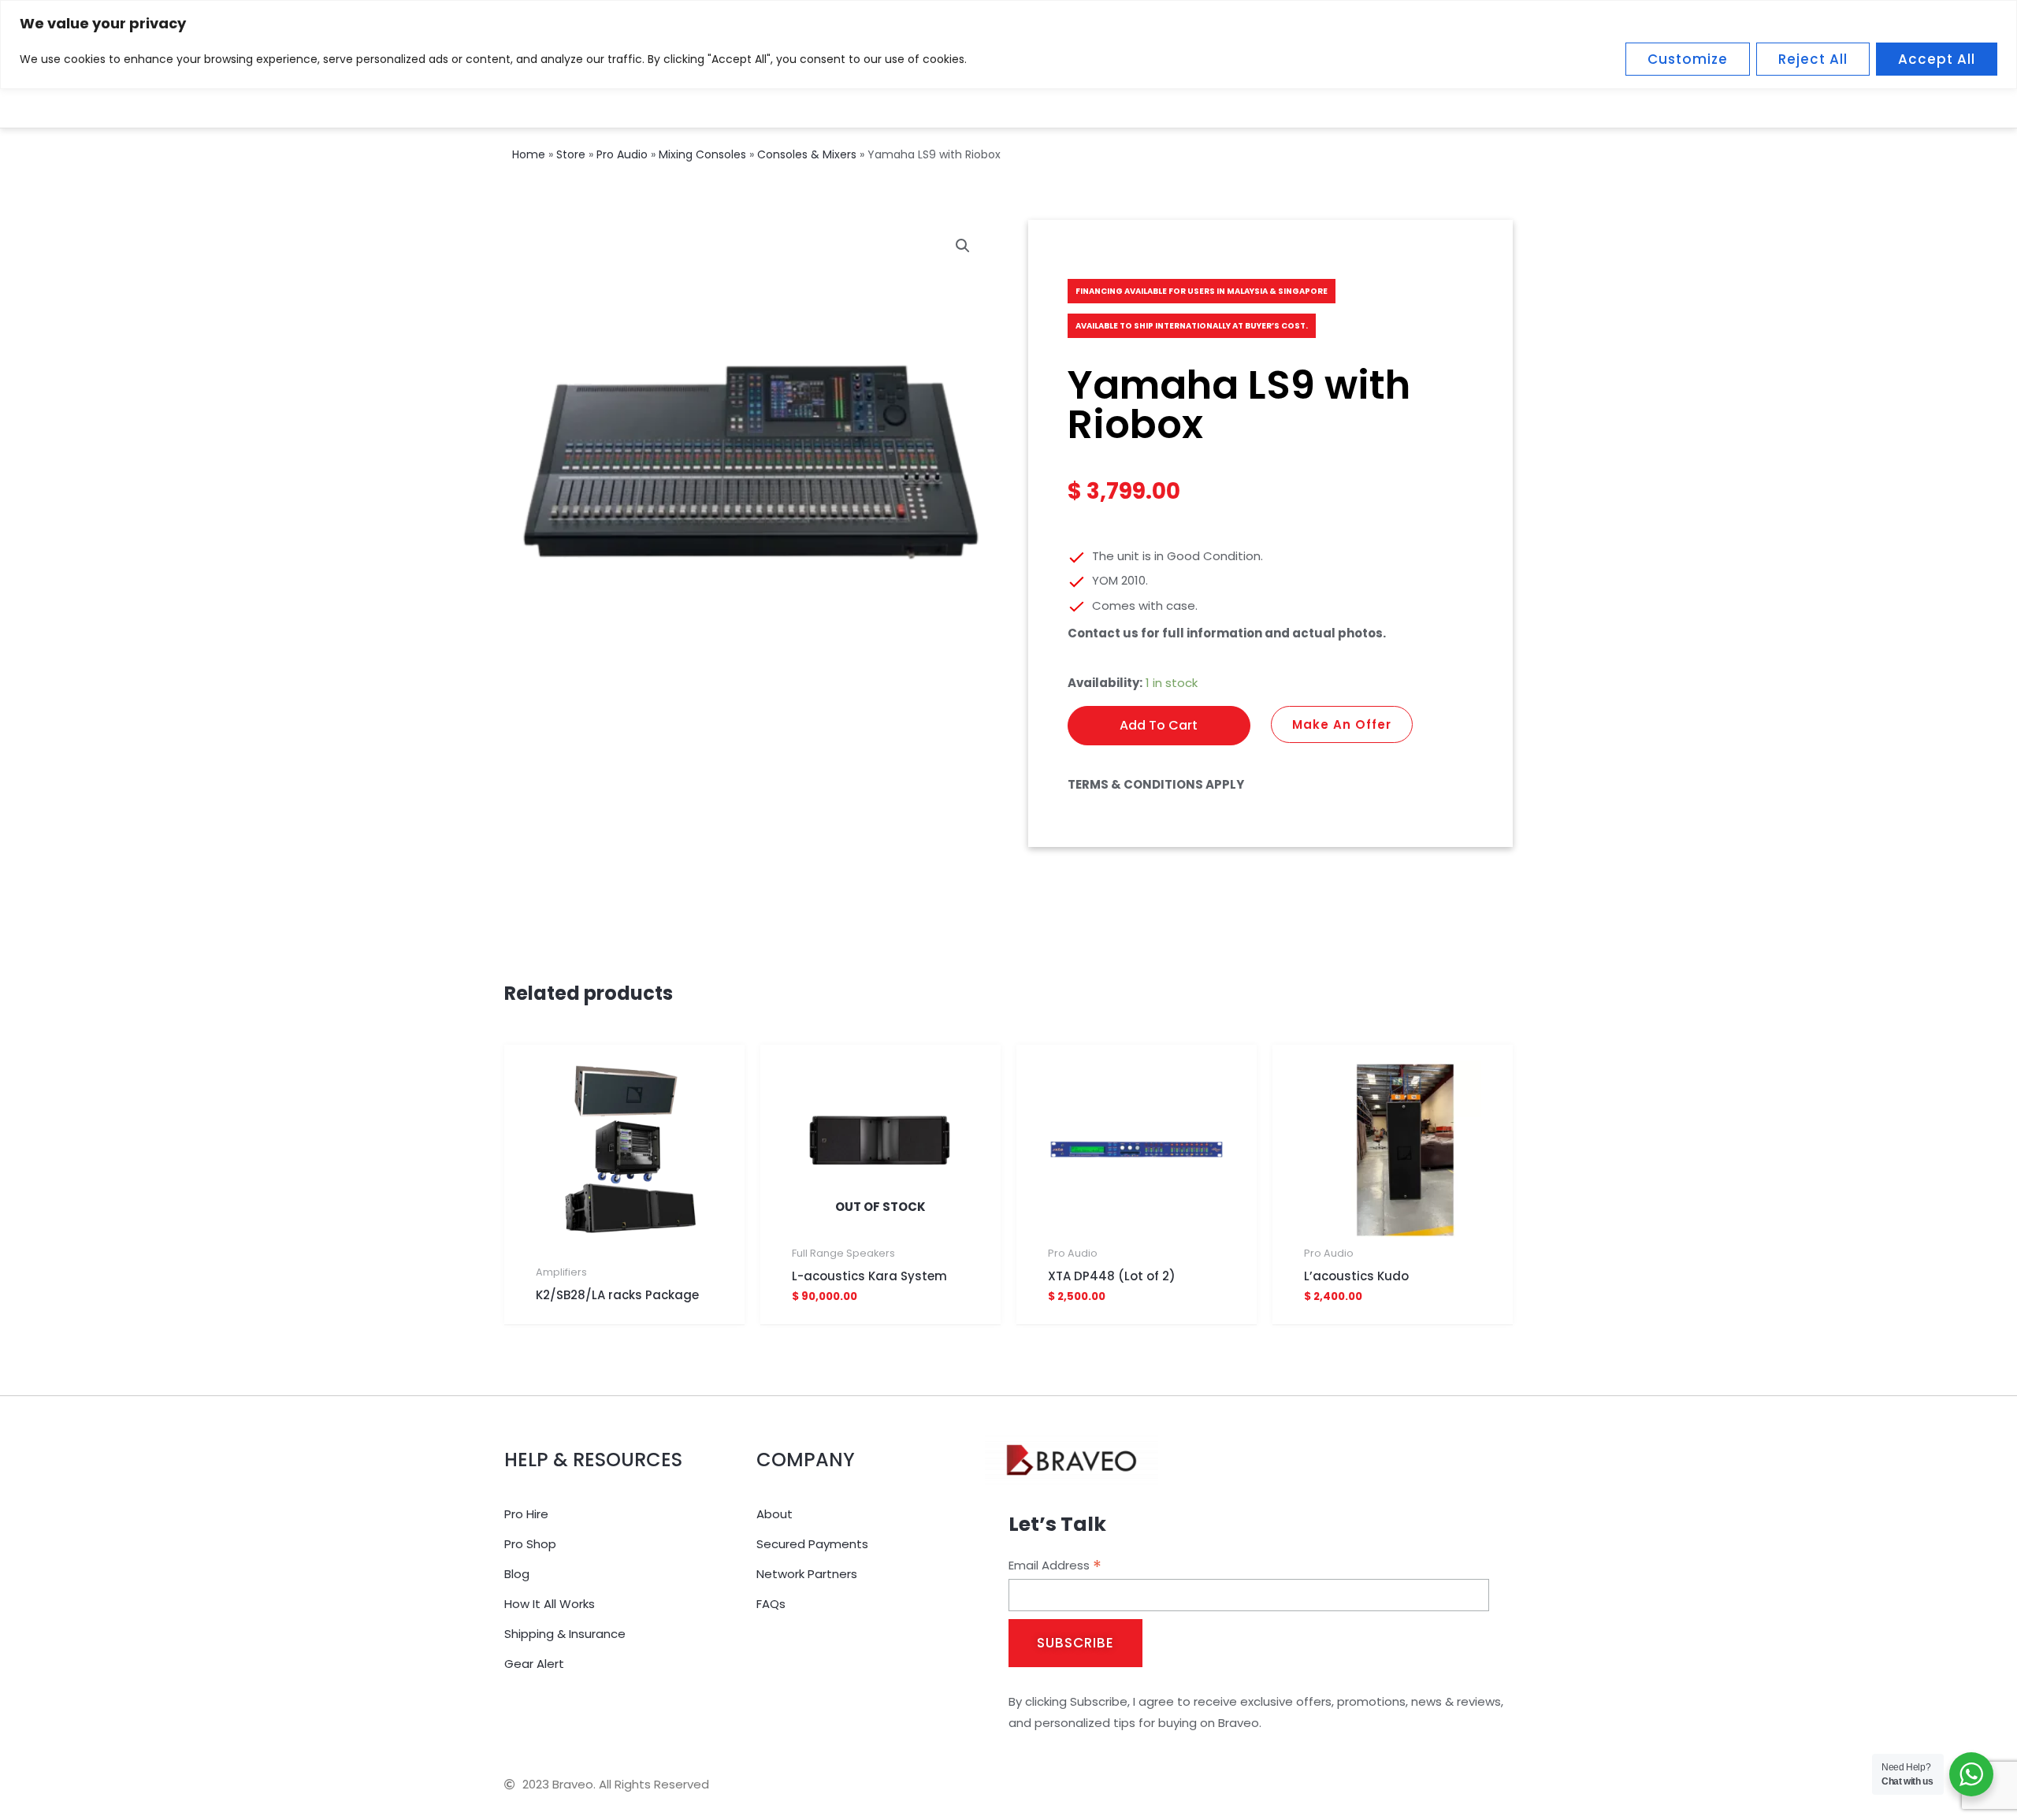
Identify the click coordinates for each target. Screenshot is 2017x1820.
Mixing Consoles (702, 154)
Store (571, 154)
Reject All (1813, 59)
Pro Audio (622, 154)
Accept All (1937, 59)
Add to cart (1159, 725)
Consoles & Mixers (807, 154)
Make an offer (1342, 724)
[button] (963, 246)
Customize (1688, 59)
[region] (1008, 45)
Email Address (1055, 1566)
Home (529, 154)
